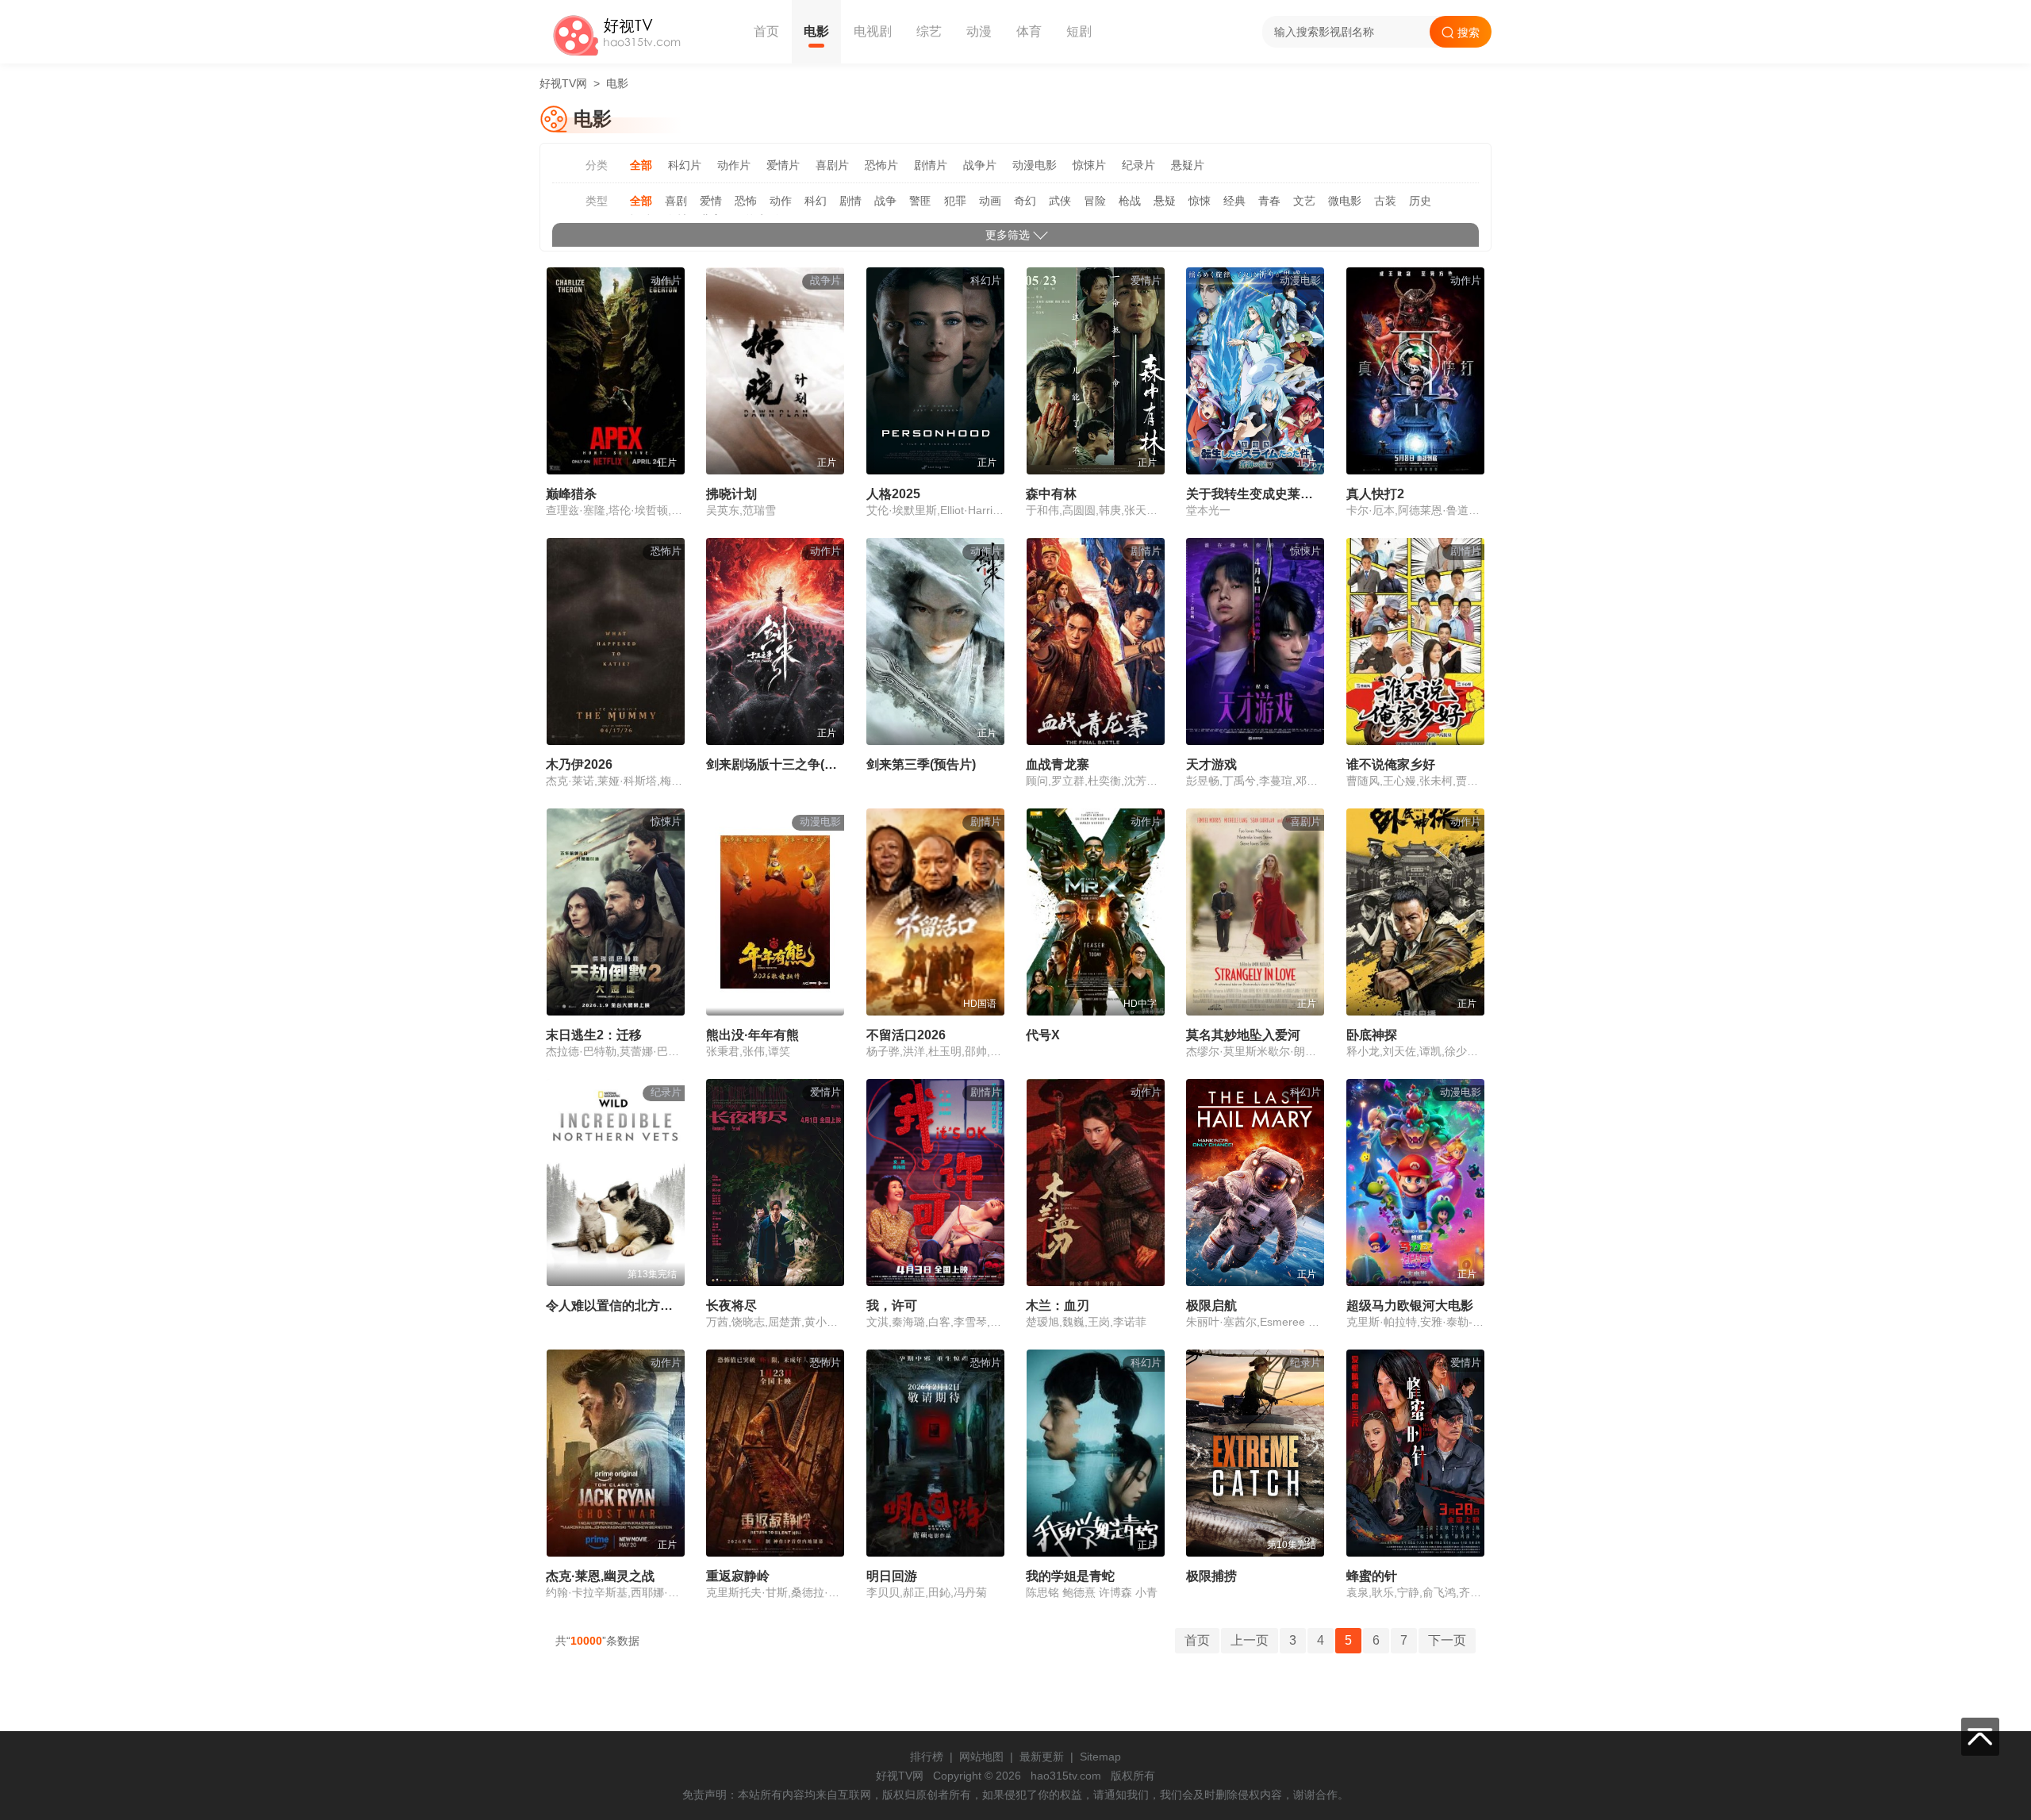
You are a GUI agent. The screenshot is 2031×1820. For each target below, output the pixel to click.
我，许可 (892, 1305)
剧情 (850, 201)
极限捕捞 (1211, 1576)
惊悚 (1200, 201)
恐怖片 (881, 165)
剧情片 (931, 165)
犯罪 (955, 201)
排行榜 (927, 1757)
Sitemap (1100, 1757)
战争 (885, 201)
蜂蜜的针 (1372, 1576)
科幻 (816, 201)
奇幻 (1025, 201)
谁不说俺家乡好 (1391, 764)
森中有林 (1051, 494)
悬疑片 (1188, 165)
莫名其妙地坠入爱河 (1243, 1035)
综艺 (929, 31)
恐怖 (746, 201)
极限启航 (1211, 1305)
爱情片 (783, 165)
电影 (816, 31)
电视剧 (873, 31)
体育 (1029, 31)
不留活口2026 (906, 1035)
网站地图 (981, 1757)
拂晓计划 (731, 494)
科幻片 (685, 165)
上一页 (1250, 1640)
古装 (1385, 201)
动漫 (979, 31)
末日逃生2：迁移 (594, 1035)
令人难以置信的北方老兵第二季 (635, 1305)
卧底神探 (1372, 1035)
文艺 (1304, 201)
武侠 (1060, 201)
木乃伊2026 (579, 764)
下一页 (1447, 1640)
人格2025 (893, 494)
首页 (766, 31)
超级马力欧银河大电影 (1410, 1305)
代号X (1043, 1035)
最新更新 (1042, 1757)
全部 (641, 165)
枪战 (1130, 201)
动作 (781, 201)
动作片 (734, 165)
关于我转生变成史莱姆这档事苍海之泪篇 (1300, 494)
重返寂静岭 (738, 1576)
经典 (1234, 201)
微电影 (1345, 201)
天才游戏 (1211, 764)
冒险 (1095, 201)
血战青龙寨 (1058, 764)
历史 (1420, 201)
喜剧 (676, 201)
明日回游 (892, 1576)
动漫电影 (1035, 165)
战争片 (980, 165)
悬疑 (1165, 201)
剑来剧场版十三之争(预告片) (786, 764)
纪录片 (1138, 165)
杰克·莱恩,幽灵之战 (600, 1576)
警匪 (920, 201)
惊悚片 (1089, 165)
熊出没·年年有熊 (753, 1035)
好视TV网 (563, 83)
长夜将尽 (731, 1305)
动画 (990, 201)
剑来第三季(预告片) (921, 764)
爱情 (711, 201)
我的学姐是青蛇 (1070, 1576)
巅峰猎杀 (571, 494)
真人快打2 (1375, 494)
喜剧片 (832, 165)
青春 (1269, 201)
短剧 (1079, 31)
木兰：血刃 (1058, 1305)
